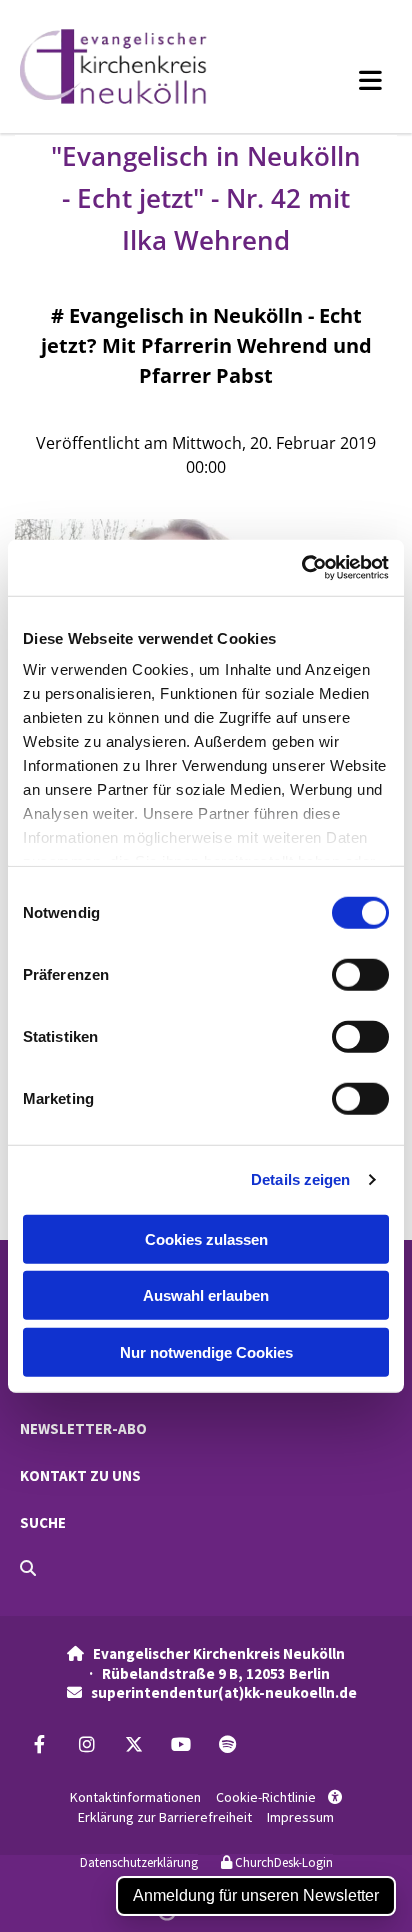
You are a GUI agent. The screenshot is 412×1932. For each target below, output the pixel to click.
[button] (337, 80)
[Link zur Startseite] (136, 66)
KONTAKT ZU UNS (80, 1475)
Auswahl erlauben (206, 1295)
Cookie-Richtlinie (266, 1797)
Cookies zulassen (206, 1238)
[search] (28, 1568)
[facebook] (39, 1744)
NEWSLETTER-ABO (83, 1428)
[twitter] (133, 1744)
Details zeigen (300, 1179)
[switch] (360, 974)
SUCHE (43, 1522)
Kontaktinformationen (135, 1797)
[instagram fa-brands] (86, 1744)
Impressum (300, 1817)
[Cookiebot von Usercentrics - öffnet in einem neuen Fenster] (301, 568)
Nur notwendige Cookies (206, 1351)
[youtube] (180, 1744)
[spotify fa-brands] (227, 1744)
